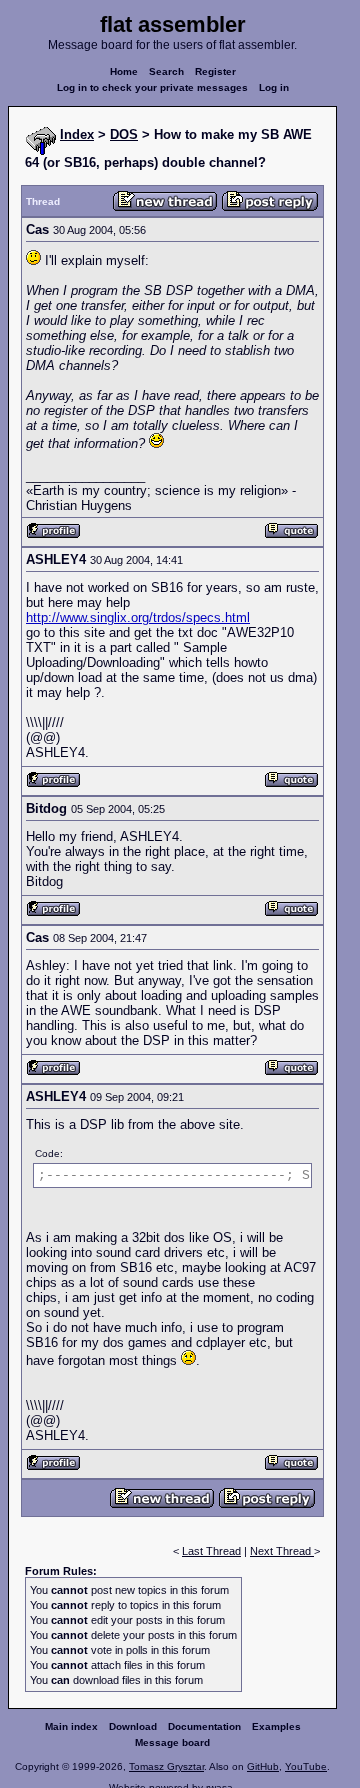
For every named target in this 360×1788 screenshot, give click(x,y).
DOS (124, 134)
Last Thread (211, 1551)
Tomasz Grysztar (166, 1766)
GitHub (263, 1766)
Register (215, 71)
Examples (276, 1726)
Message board (172, 1742)
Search (166, 71)
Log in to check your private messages (152, 87)
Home (124, 71)
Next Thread (282, 1551)
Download (133, 1726)
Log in (274, 87)
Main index (71, 1726)
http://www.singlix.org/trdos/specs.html (138, 617)
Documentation (204, 1726)
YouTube (306, 1766)
